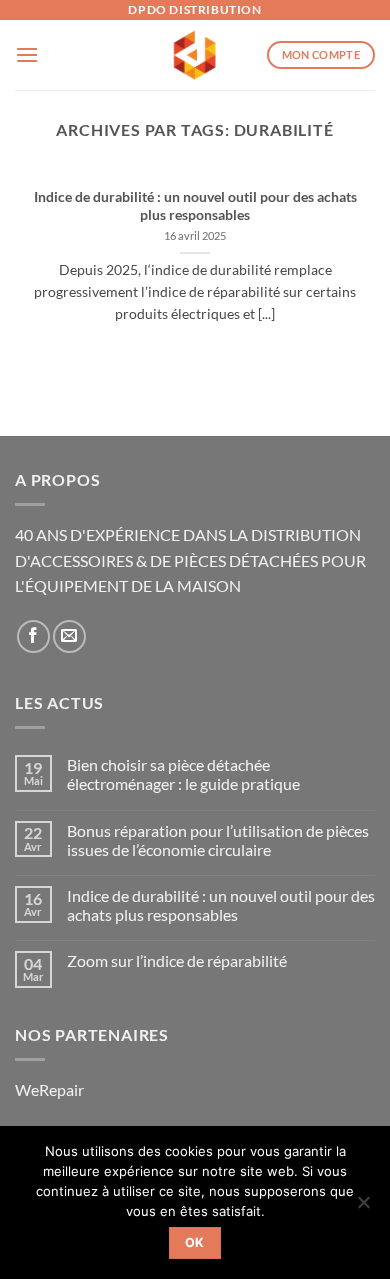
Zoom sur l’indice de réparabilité (177, 960)
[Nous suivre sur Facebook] (33, 636)
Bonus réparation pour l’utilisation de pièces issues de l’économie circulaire (218, 840)
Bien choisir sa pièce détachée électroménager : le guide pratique (183, 774)
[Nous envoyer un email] (69, 636)
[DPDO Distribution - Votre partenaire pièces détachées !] (195, 55)
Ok (195, 1242)
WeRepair (49, 1089)
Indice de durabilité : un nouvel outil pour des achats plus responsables (195, 206)
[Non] (363, 1208)
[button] (27, 54)
